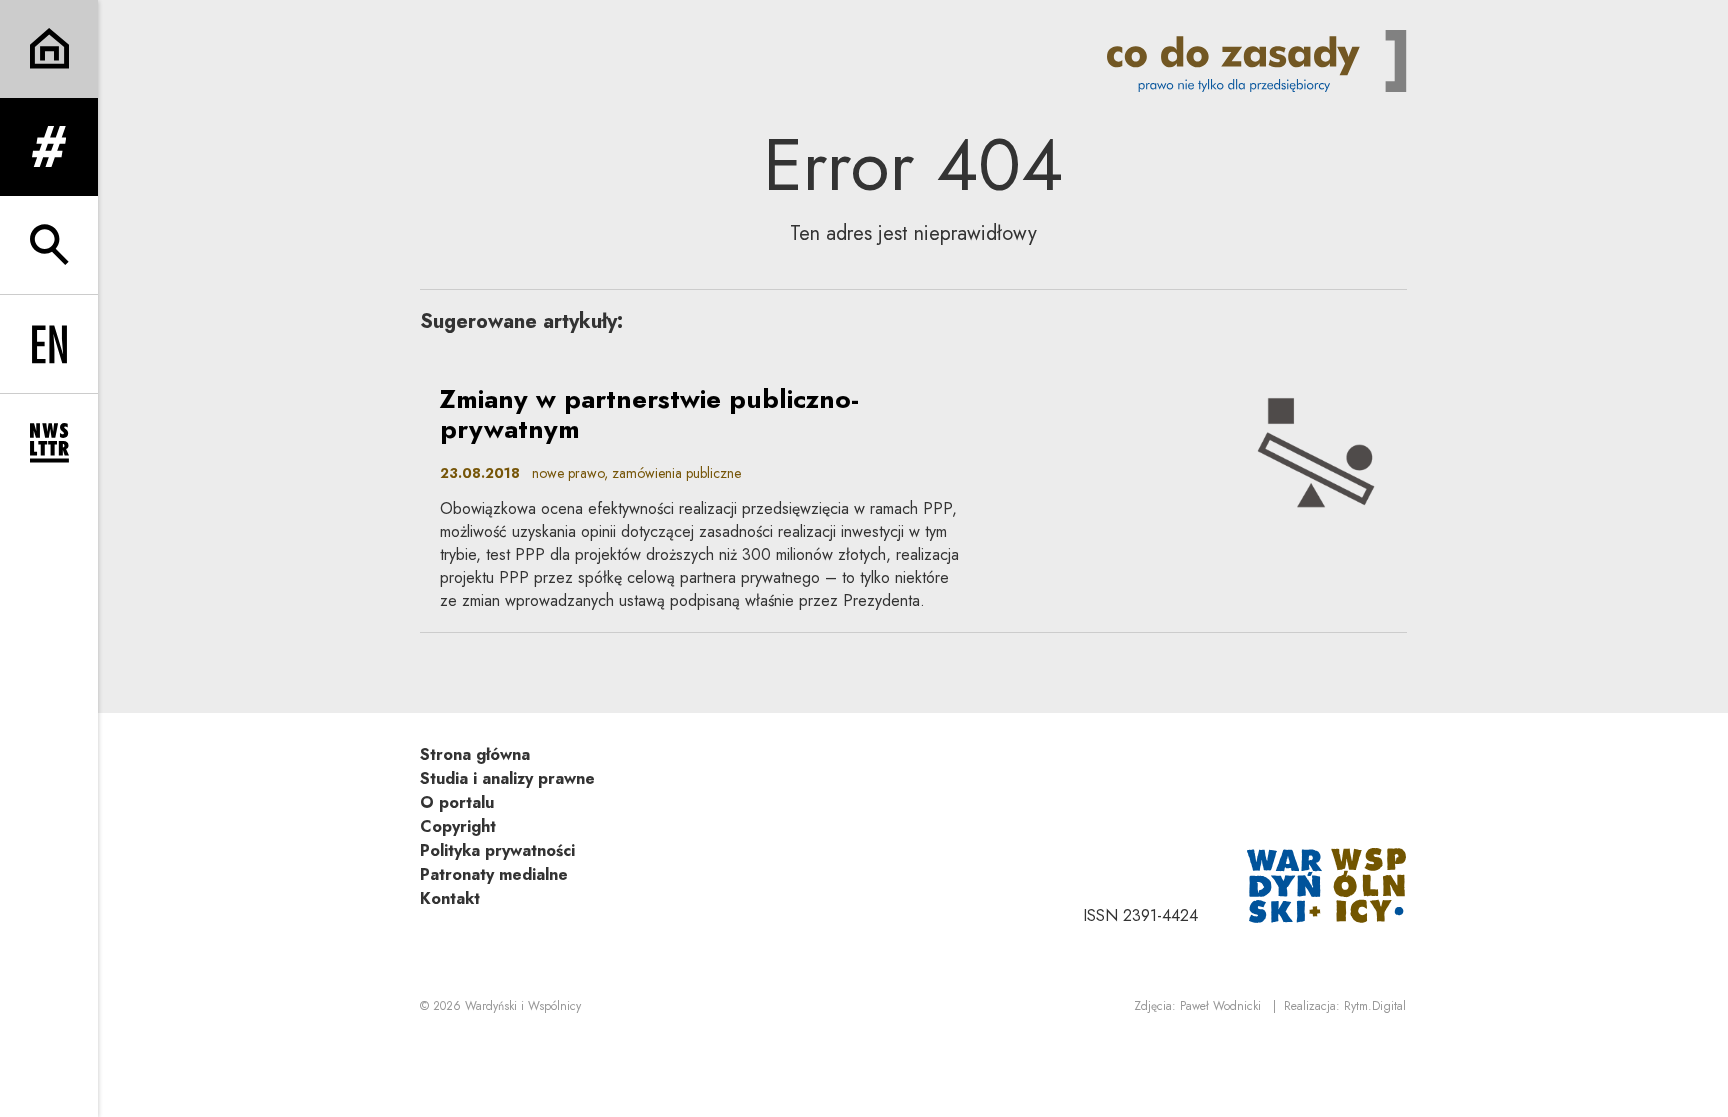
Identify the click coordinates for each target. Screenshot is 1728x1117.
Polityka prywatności (497, 850)
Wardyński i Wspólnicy (523, 1006)
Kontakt (450, 898)
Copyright (458, 826)
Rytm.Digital (1375, 1006)
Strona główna (475, 754)
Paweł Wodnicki (1220, 1006)
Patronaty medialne (494, 874)
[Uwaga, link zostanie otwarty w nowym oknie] (1327, 883)
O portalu (457, 802)
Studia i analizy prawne (507, 778)
